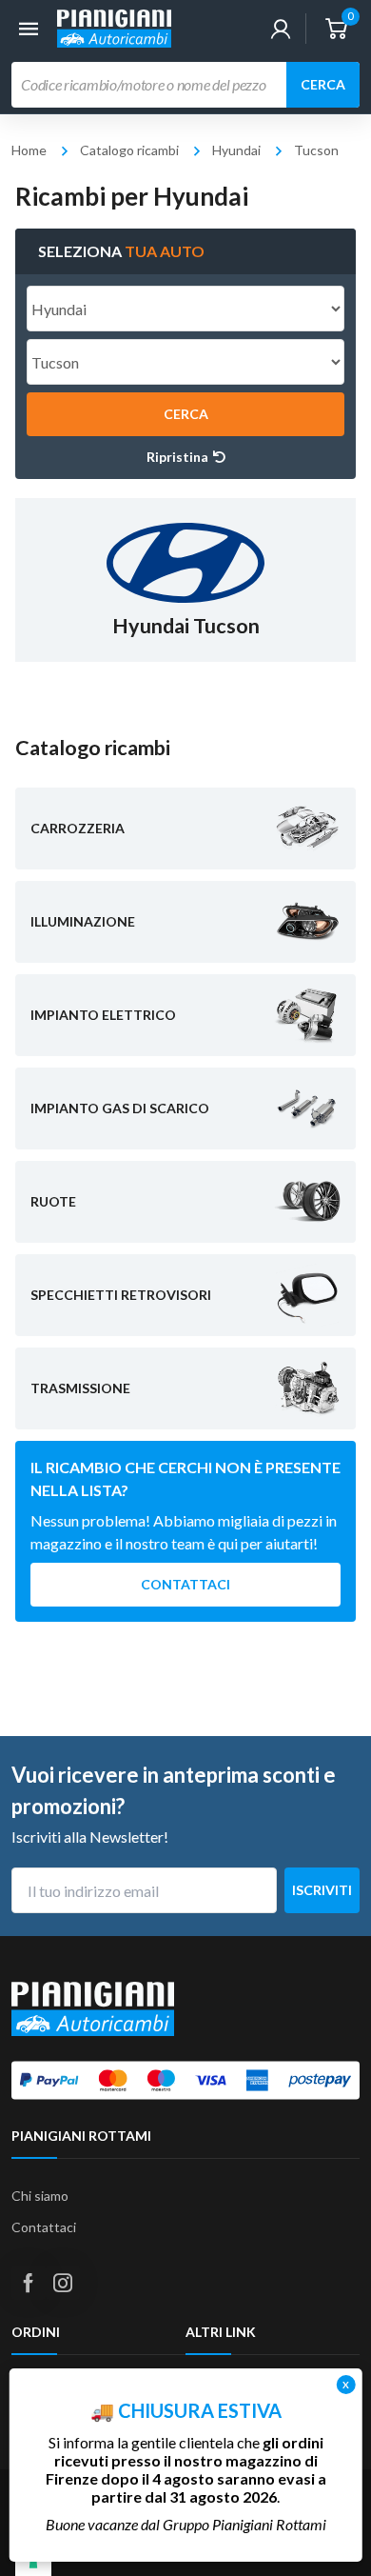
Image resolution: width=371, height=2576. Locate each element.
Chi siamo (40, 2196)
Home (29, 150)
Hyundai (236, 150)
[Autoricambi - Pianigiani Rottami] (114, 26)
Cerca (323, 84)
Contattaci (185, 1584)
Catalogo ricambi (129, 150)
